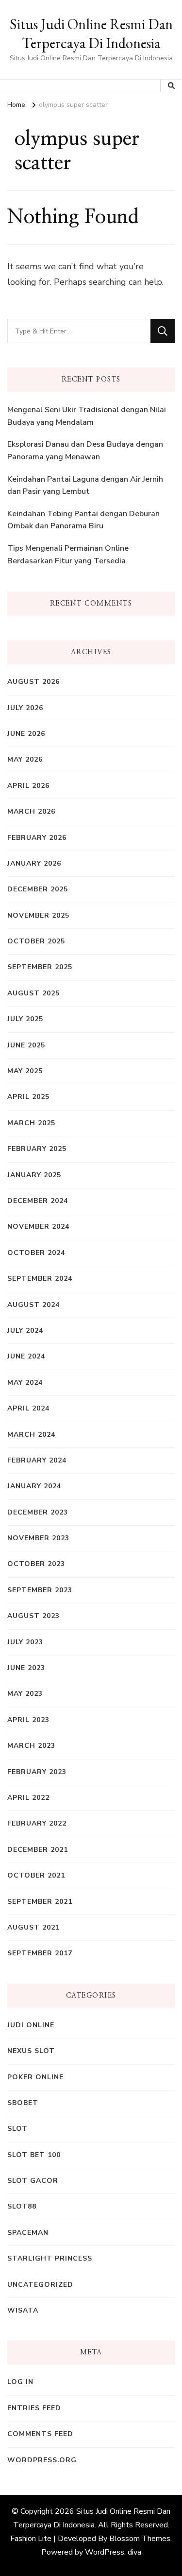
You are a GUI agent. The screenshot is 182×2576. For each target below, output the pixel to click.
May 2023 (25, 1694)
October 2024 (36, 1253)
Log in (20, 2382)
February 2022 (37, 1823)
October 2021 (36, 1875)
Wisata (23, 2310)
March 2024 (31, 1435)
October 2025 (36, 941)
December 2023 (38, 1512)
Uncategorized (40, 2285)
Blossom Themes (140, 2539)
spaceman (28, 2233)
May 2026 (25, 759)
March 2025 (31, 1123)
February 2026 (37, 838)
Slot (17, 2129)
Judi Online (31, 2025)
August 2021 (33, 1927)
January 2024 (34, 1486)
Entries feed (34, 2408)
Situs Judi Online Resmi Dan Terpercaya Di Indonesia (91, 34)
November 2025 (38, 915)
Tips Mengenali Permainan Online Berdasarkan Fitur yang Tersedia (68, 555)
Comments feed (40, 2434)
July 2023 (25, 1642)
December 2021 (38, 1850)
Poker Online (35, 2077)
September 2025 (40, 967)
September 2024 (40, 1279)
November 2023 (38, 1538)
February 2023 (37, 1772)
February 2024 (37, 1460)
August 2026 (33, 682)
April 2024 (28, 1408)
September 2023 (40, 1590)
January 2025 (34, 1175)
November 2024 (38, 1227)
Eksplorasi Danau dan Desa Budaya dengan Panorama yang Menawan (85, 451)
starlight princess (50, 2258)
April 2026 (28, 786)
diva (134, 2552)
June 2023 (26, 1668)
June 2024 (26, 1356)
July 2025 (25, 1019)
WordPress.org (42, 2460)
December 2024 (38, 1201)
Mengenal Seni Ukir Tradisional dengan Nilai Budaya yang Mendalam (87, 416)
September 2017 (40, 1953)
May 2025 (25, 1071)
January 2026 (34, 863)
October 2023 (36, 1564)
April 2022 (28, 1798)
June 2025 (26, 1045)
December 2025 (38, 889)
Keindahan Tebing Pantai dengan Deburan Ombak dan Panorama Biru (83, 520)
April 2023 (28, 1720)
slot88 (22, 2206)
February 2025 (37, 1149)
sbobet (23, 2103)
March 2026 (31, 811)
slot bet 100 (34, 2155)
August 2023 (33, 1616)
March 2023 (31, 1746)
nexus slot (31, 2051)
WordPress (105, 2552)
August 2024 (33, 1305)
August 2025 (33, 993)
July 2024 (25, 1331)
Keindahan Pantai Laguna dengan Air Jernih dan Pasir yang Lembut (85, 486)
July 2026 (25, 708)
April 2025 (28, 1097)
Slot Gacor (33, 2181)
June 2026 (26, 734)
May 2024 (25, 1383)
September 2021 (40, 1902)
